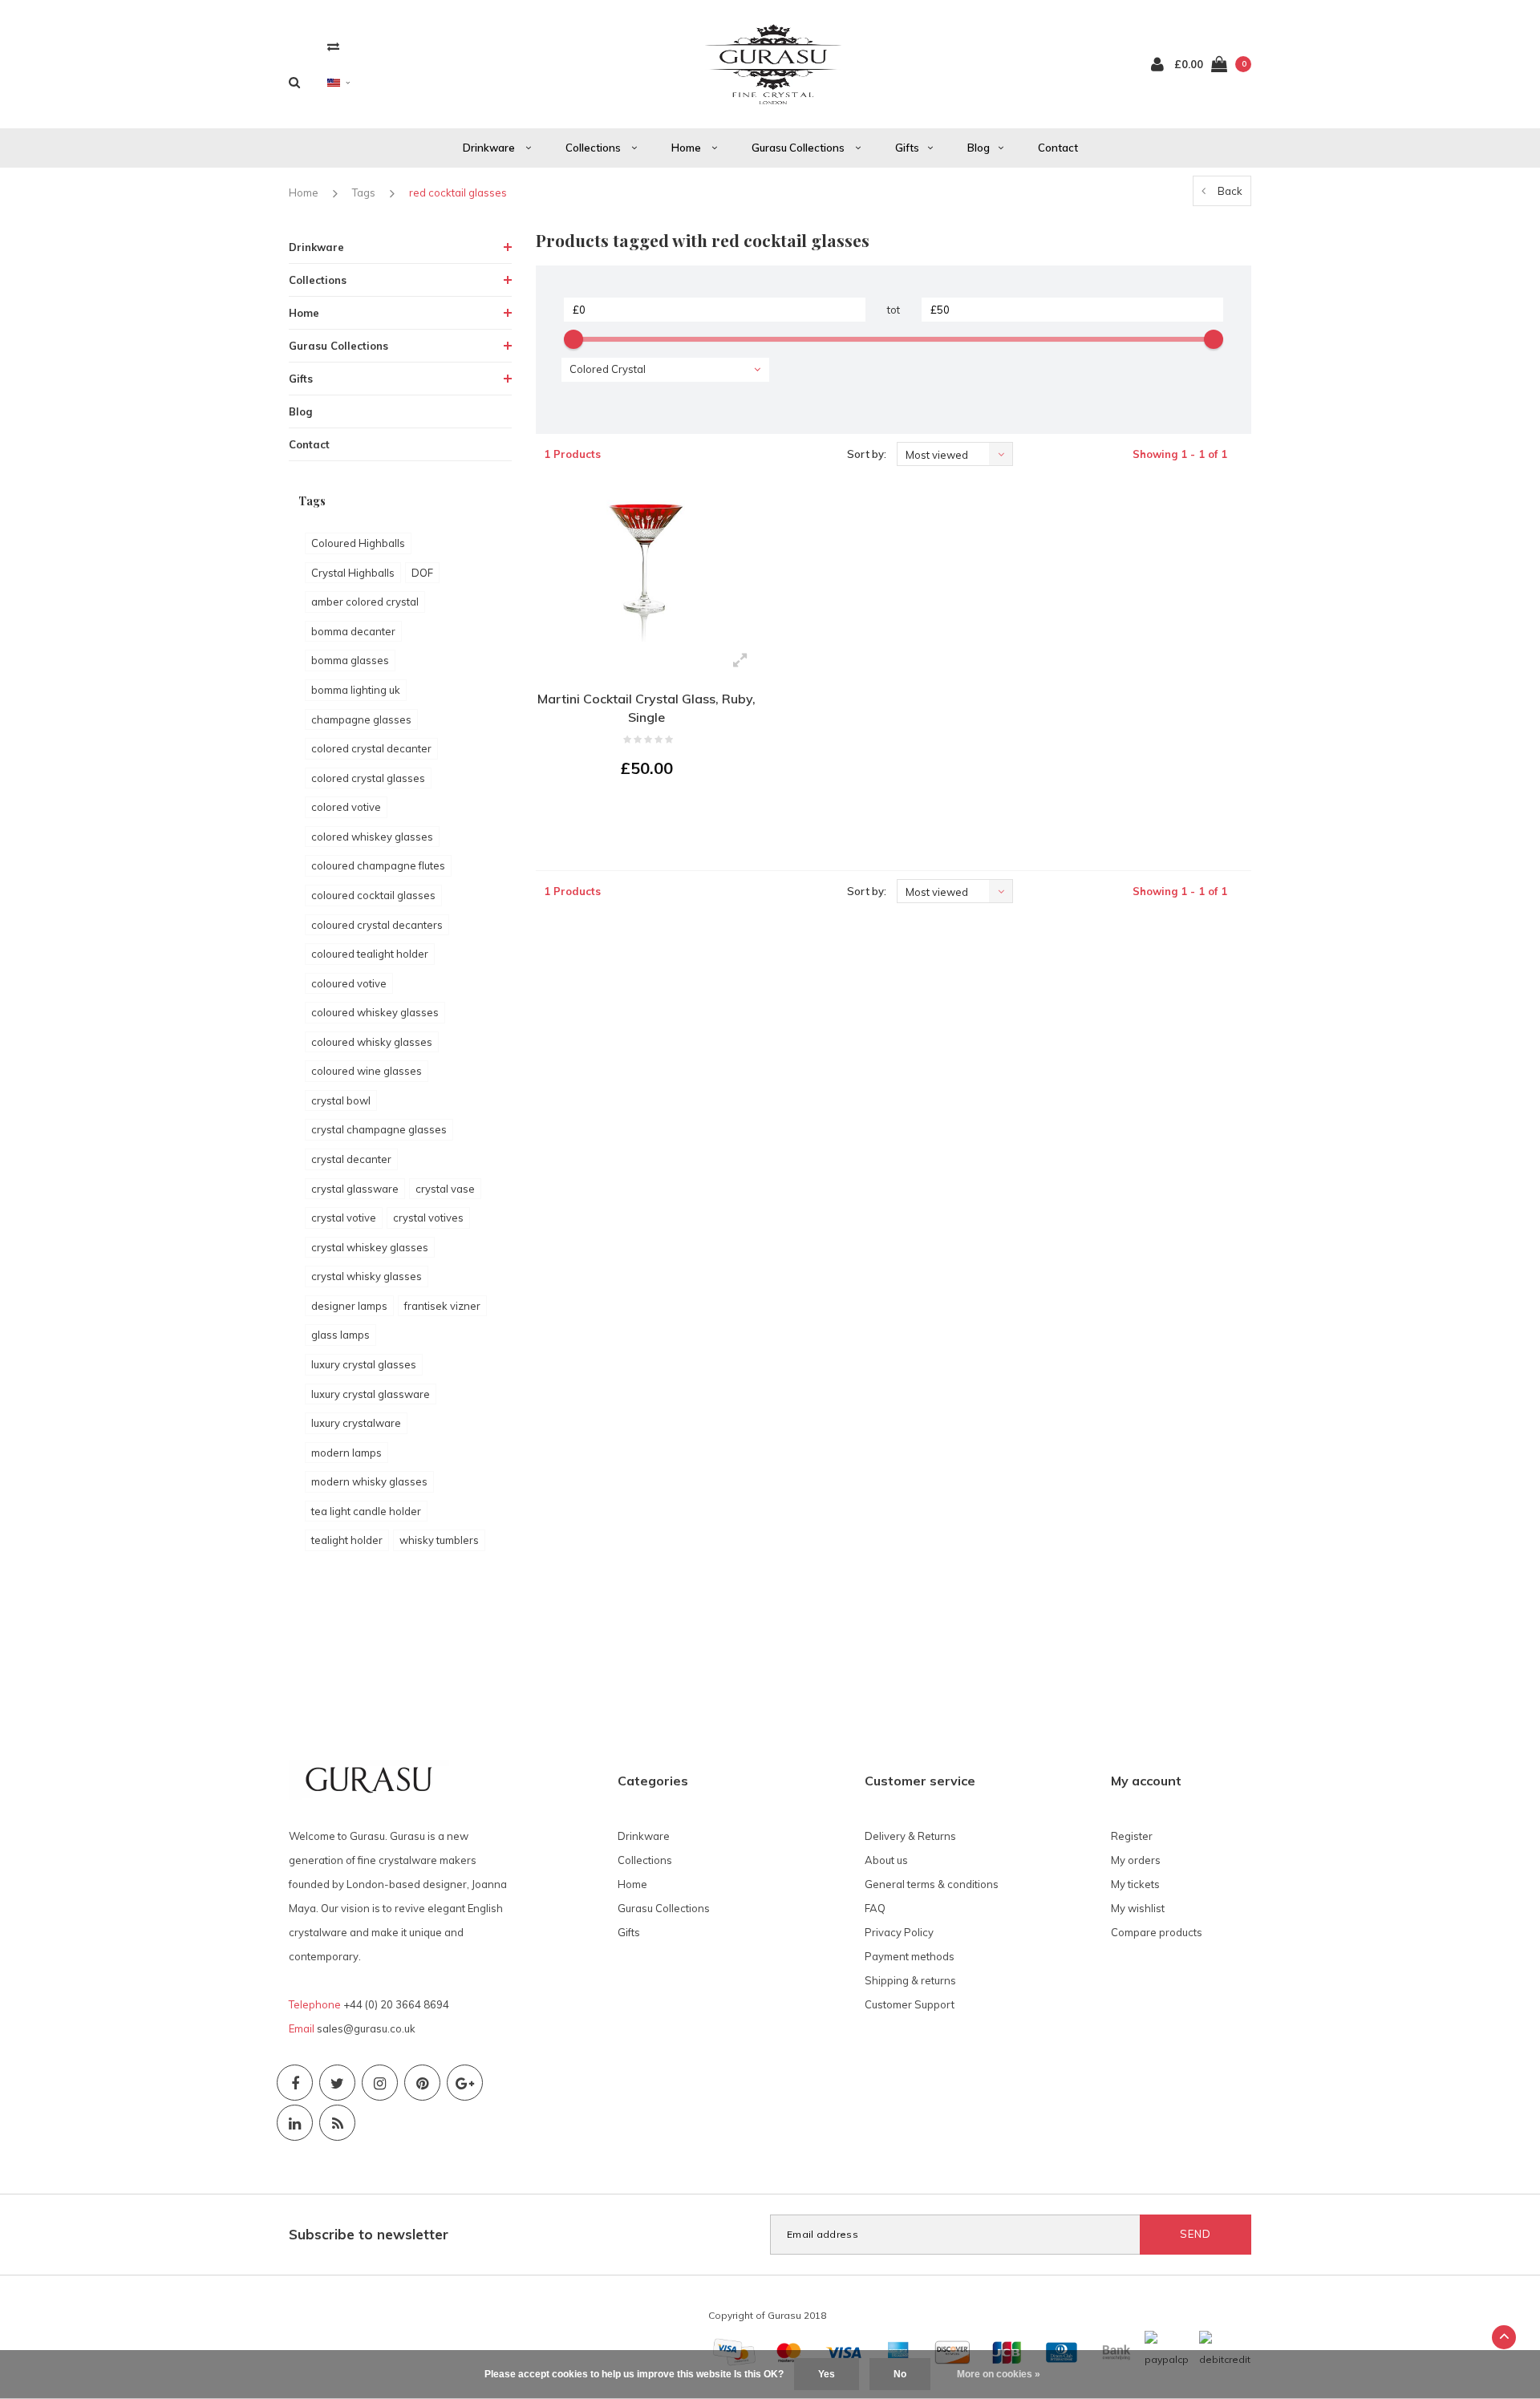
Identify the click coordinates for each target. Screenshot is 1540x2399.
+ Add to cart (637, 812)
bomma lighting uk (356, 690)
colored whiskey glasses (372, 837)
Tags (364, 192)
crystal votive (344, 1218)
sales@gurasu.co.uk (366, 2028)
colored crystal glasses (368, 778)
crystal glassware (355, 1189)
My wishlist (1138, 1908)
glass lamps (340, 1335)
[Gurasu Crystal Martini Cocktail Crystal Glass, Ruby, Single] (647, 564)
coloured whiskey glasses (375, 1012)
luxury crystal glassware (371, 1394)
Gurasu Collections (799, 148)
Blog (979, 148)
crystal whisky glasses (367, 1276)
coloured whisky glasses (372, 1042)
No (900, 2374)
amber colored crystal (365, 602)
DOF (422, 573)
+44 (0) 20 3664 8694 (396, 2004)
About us (886, 1860)
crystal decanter (351, 1159)
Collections (594, 148)
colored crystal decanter (371, 748)
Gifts (907, 148)
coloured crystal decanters (377, 925)
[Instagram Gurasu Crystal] (380, 2083)
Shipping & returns (910, 1980)
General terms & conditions (932, 1884)
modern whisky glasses (369, 1481)
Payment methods (910, 1956)
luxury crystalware (356, 1423)
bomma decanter (353, 631)
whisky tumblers (439, 1540)
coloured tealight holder (370, 954)
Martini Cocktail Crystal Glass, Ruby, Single (646, 708)
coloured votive (349, 983)
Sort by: (867, 454)
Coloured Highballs (358, 543)
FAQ (875, 1908)
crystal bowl (341, 1100)
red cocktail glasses (458, 192)
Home (687, 148)
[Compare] (333, 46)
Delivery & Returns (910, 1836)
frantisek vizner (442, 1306)
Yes (827, 2374)
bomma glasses (350, 660)
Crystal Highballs (353, 573)
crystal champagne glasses (379, 1129)
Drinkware (490, 148)
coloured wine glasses (367, 1071)
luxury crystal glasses (364, 1364)
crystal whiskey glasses (370, 1247)
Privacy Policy (899, 1932)
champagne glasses (361, 719)
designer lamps (349, 1306)
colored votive (346, 807)
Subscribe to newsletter (369, 2234)
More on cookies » (999, 2374)
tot (894, 310)
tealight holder (347, 1540)
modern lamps (346, 1453)
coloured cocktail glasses (373, 895)
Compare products (1157, 1932)
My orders (1136, 1860)
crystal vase (445, 1189)
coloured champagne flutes (378, 865)
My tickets (1135, 1884)
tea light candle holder (366, 1511)
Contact (1058, 148)
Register (1132, 1836)
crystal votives (428, 1218)
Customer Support (910, 2004)
